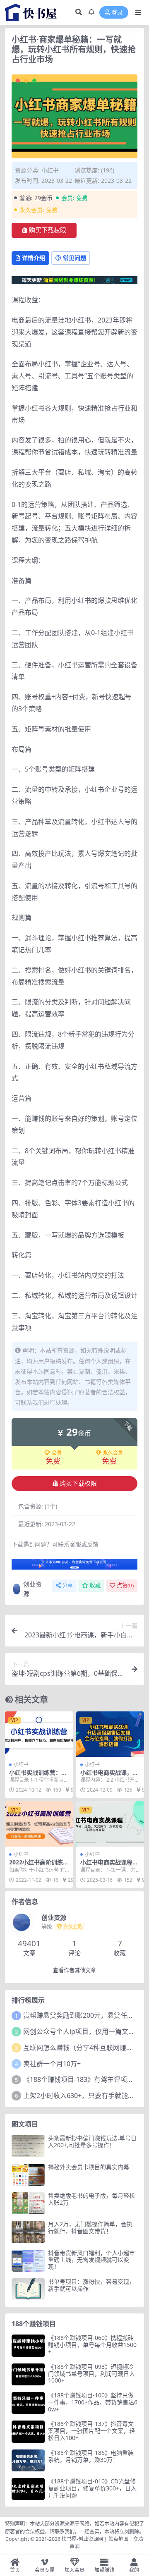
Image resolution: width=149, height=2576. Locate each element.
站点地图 (118, 2539)
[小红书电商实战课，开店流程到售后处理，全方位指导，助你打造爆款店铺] (110, 1734)
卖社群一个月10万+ (52, 2064)
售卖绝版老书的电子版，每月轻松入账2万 (91, 2199)
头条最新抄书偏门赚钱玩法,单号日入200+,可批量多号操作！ (92, 2141)
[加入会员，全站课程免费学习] (74, 280)
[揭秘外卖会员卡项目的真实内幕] (28, 2175)
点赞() (125, 1586)
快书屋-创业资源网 (83, 2539)
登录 (117, 13)
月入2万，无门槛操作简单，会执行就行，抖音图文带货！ (90, 2227)
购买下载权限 (48, 230)
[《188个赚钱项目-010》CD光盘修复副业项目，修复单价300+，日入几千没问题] (28, 2489)
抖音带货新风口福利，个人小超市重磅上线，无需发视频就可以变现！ (91, 2260)
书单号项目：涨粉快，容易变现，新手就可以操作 (91, 2285)
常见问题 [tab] (74, 258)
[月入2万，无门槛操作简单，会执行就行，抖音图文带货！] (28, 2232)
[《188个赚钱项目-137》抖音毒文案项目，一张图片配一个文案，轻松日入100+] (28, 2431)
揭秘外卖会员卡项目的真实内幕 (89, 2167)
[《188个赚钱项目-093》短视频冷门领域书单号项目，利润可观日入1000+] (28, 2374)
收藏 (95, 1586)
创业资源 (32, 1589)
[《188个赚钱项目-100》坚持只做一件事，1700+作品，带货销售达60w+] (28, 2403)
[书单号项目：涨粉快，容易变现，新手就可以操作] (28, 2289)
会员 (57, 1453)
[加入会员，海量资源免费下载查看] (74, 1567)
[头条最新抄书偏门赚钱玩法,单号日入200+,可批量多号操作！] (28, 2146)
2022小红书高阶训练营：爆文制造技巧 (36, 1866)
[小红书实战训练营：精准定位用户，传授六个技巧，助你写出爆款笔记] (39, 1734)
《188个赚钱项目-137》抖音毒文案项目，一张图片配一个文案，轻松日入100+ (91, 2431)
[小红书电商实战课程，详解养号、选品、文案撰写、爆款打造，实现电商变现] (110, 1824)
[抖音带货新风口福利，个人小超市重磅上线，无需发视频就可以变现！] (28, 2261)
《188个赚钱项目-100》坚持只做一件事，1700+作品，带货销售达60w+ (93, 2402)
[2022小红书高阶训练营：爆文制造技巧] (39, 1824)
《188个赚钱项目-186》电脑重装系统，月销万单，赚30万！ (91, 2456)
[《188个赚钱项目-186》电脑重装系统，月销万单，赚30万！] (28, 2460)
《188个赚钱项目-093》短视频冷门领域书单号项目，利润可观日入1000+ (91, 2374)
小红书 (50, 170)
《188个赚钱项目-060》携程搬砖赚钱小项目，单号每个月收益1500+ (92, 2345)
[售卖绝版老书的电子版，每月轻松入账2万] (28, 2203)
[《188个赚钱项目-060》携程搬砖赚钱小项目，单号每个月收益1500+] (28, 2345)
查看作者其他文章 (74, 1970)
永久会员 (113, 1453)
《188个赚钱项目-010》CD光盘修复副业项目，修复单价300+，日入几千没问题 (92, 2488)
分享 (67, 1586)
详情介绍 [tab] (34, 258)
